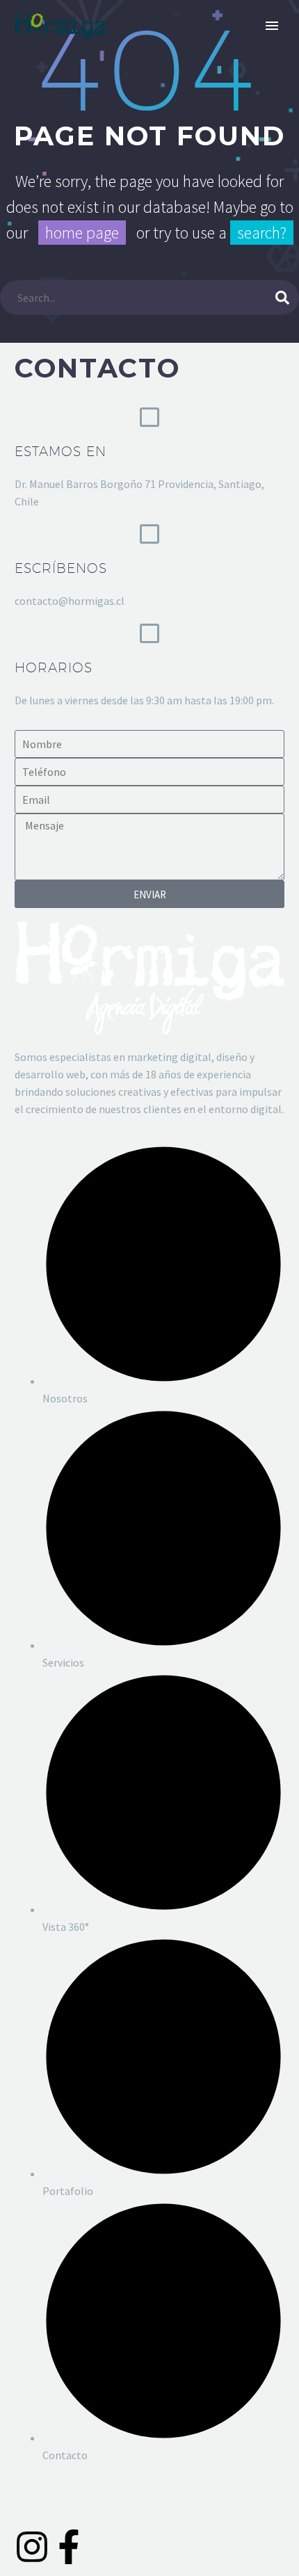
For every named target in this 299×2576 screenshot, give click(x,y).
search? (262, 233)
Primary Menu (272, 26)
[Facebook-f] (69, 2547)
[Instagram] (32, 2547)
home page (82, 233)
